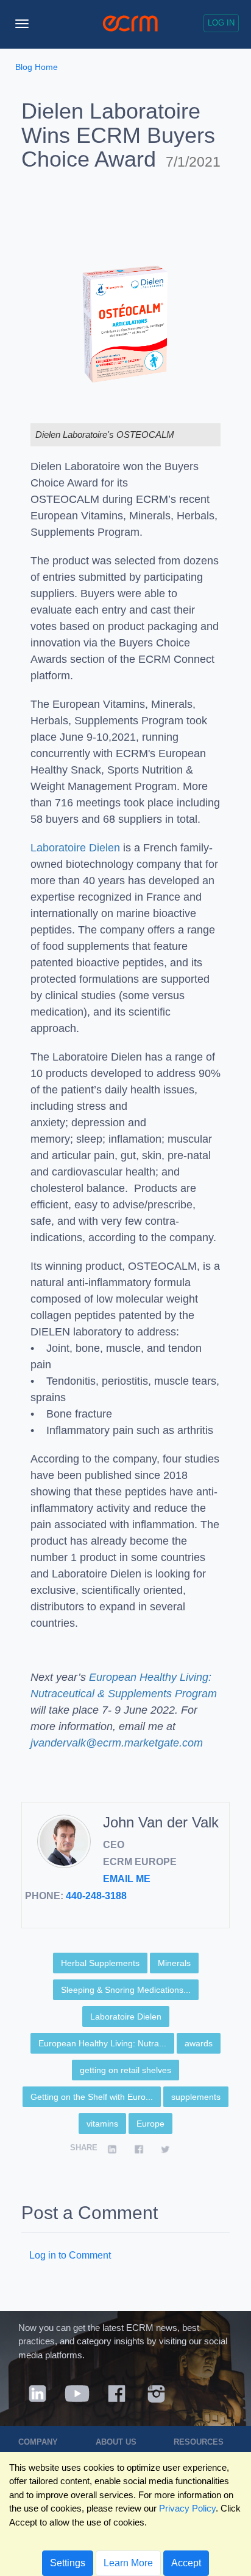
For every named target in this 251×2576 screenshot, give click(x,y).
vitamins (102, 2124)
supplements (196, 2097)
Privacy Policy (187, 2508)
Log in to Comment (70, 2255)
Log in (221, 23)
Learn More (128, 2563)
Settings (68, 2563)
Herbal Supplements (100, 1963)
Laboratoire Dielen (75, 848)
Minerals (174, 1963)
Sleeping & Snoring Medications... (126, 1990)
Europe (150, 2124)
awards (199, 2043)
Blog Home (37, 67)
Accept (186, 2563)
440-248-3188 (96, 1896)
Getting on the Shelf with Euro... (92, 2097)
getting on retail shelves (125, 2070)
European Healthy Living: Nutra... (102, 2043)
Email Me (127, 1879)
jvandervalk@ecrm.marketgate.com (117, 1743)
